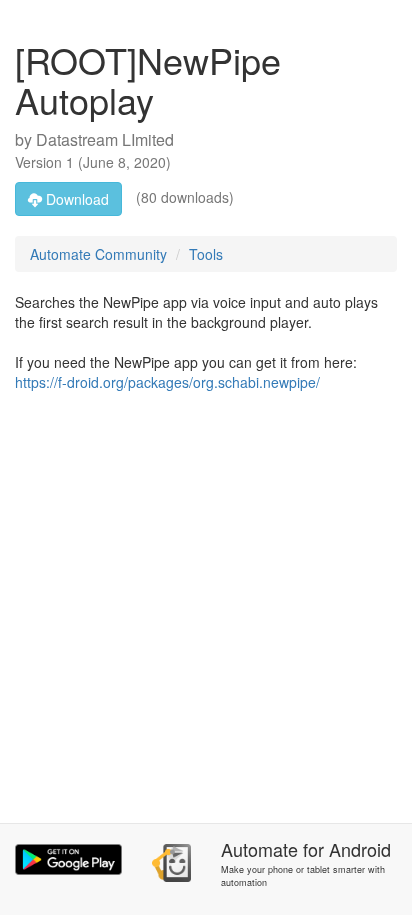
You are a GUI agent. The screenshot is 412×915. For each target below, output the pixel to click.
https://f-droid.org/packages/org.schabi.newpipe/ (167, 382)
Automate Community (98, 254)
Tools (206, 254)
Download (75, 199)
